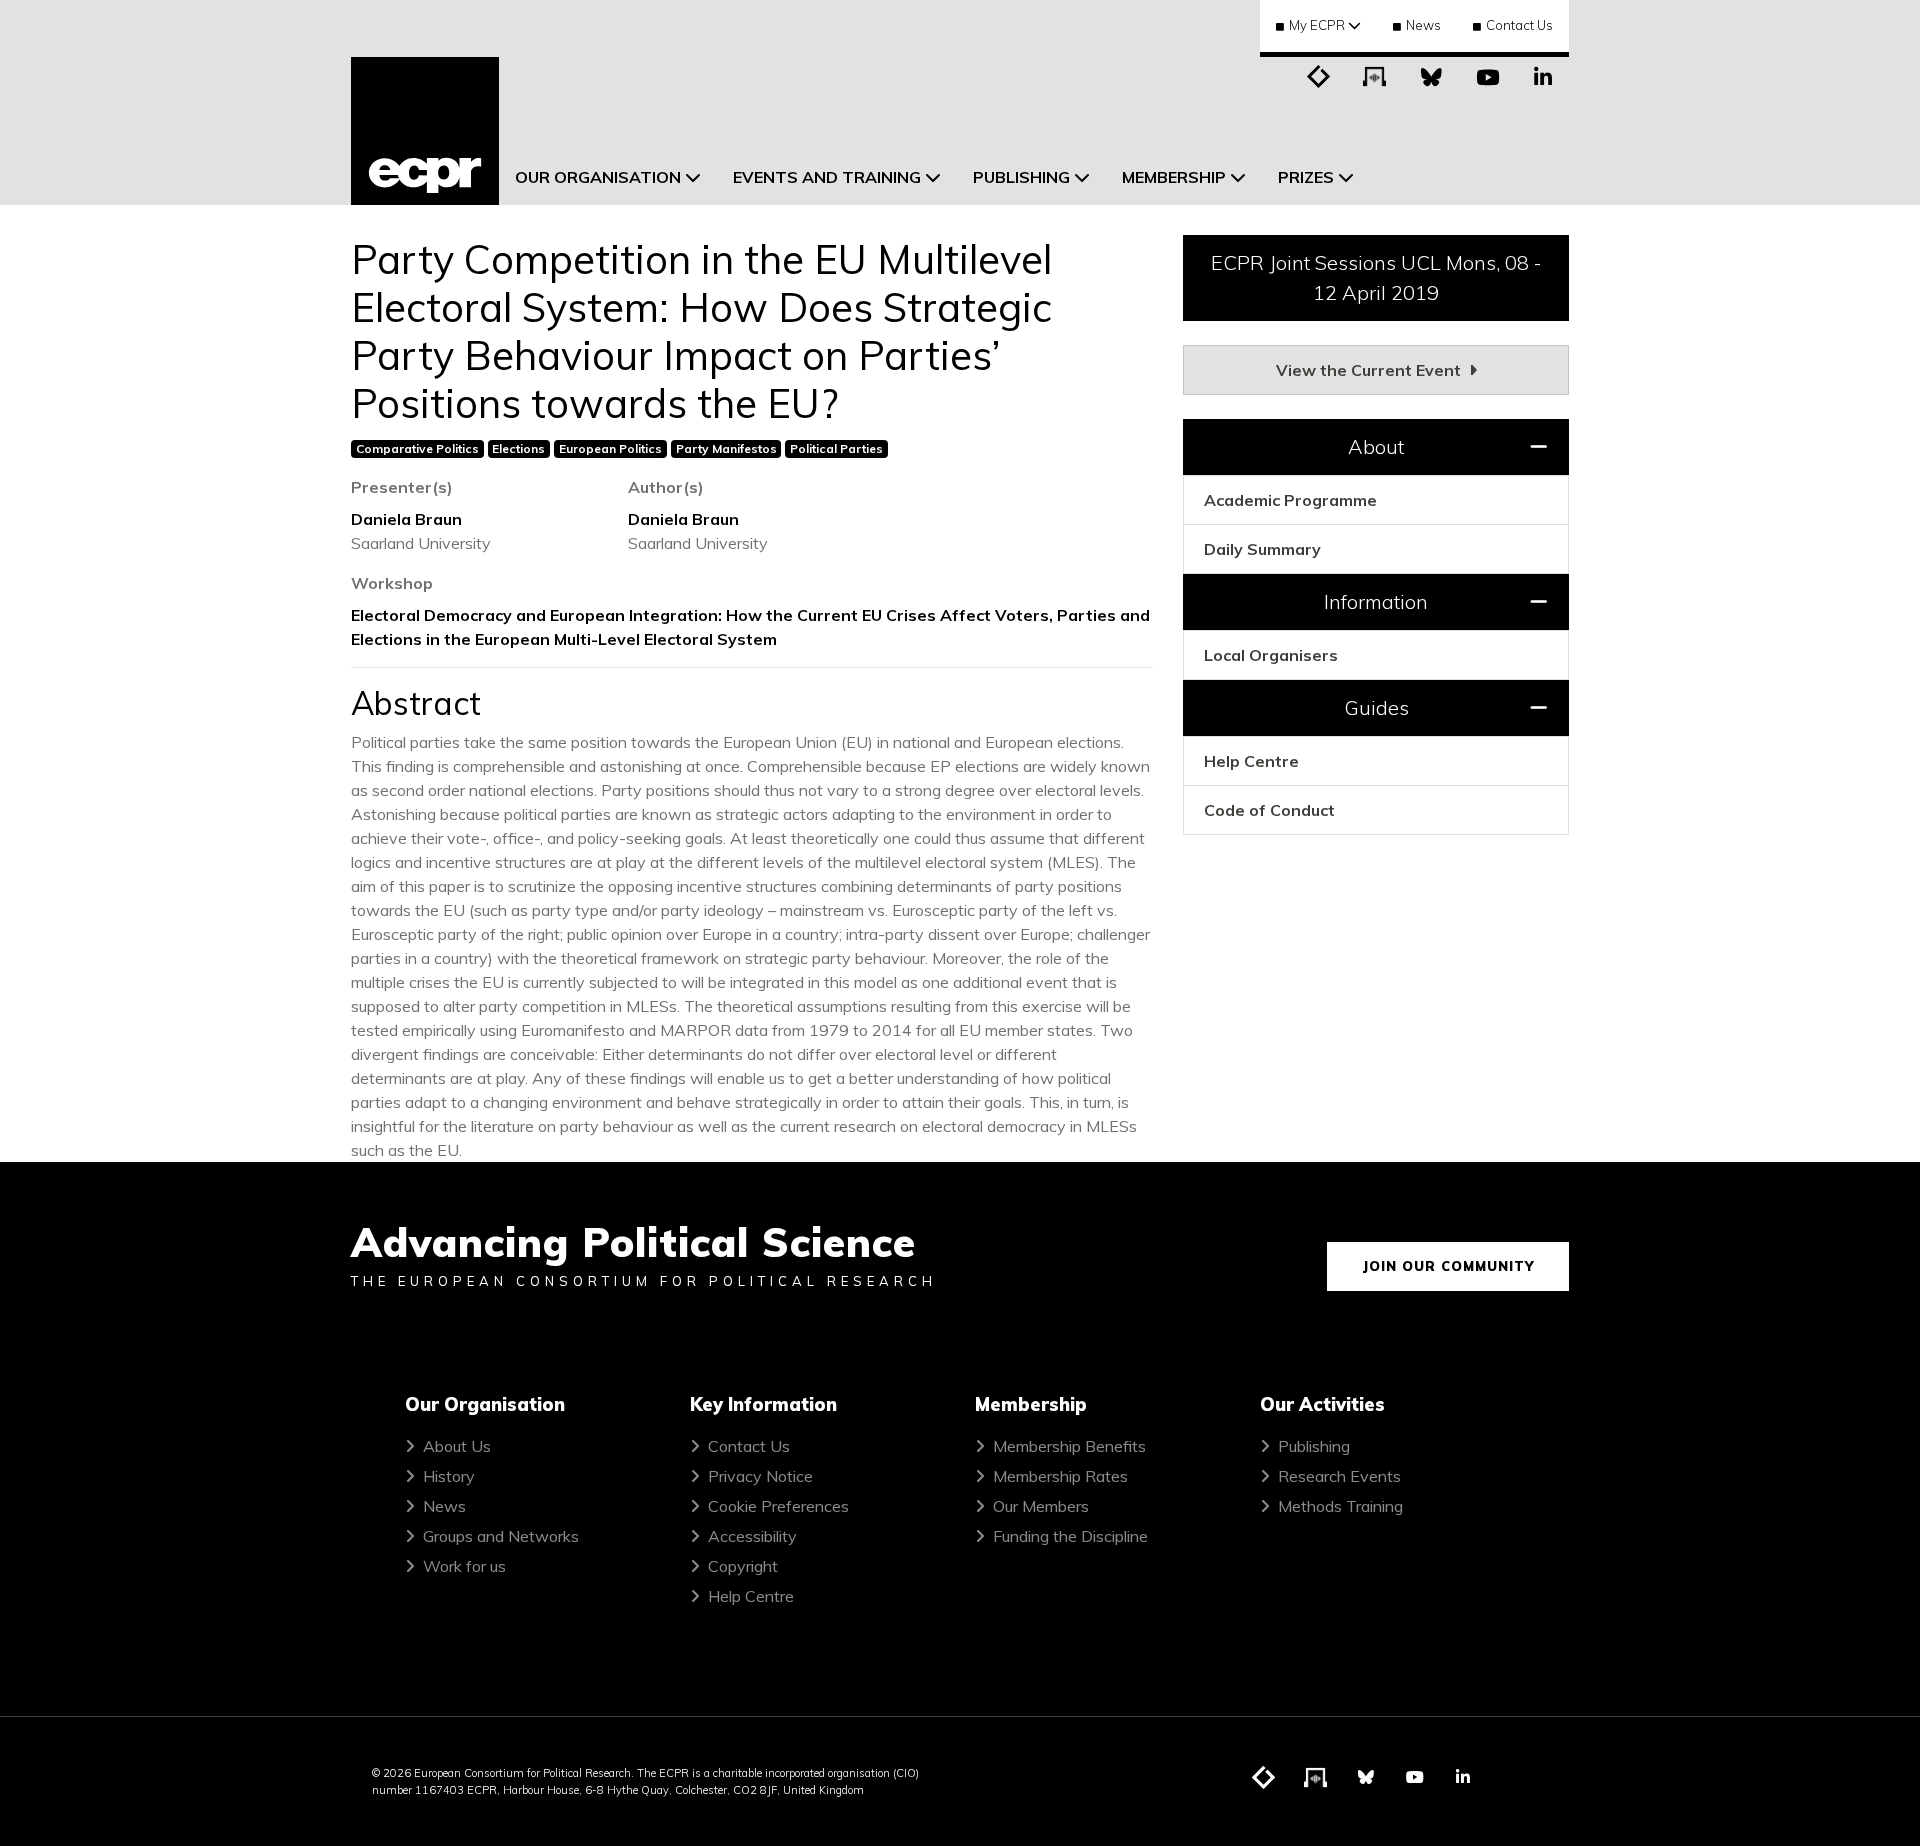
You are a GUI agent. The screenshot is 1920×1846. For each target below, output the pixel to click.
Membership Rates (1060, 1476)
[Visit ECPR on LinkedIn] (1543, 75)
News (1423, 25)
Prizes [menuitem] (1306, 177)
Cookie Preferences (778, 1506)
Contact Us (1519, 25)
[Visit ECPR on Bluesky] (1431, 75)
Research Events (1339, 1476)
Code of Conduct (1269, 810)
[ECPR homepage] (425, 131)
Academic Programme (1290, 500)
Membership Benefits (1069, 1446)
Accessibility (752, 1536)
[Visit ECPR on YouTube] (1487, 75)
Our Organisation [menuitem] (598, 177)
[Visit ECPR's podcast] (1375, 75)
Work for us (464, 1566)
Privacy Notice (760, 1476)
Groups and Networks (501, 1536)
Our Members (1041, 1506)
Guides (1376, 707)
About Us (457, 1446)
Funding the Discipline (1070, 1536)
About (1376, 446)
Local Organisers (1271, 655)
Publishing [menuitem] (1021, 177)
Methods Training (1340, 1506)
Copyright (743, 1566)
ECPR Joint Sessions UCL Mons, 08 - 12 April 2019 (1376, 277)
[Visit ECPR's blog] (1319, 75)
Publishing (1314, 1446)
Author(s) (666, 487)
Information (1376, 601)
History (449, 1476)
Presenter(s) (402, 487)
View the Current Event (1370, 370)
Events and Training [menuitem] (827, 177)
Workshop (392, 583)
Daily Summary (1262, 549)
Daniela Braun (406, 519)
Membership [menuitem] (1174, 177)
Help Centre (1251, 761)
